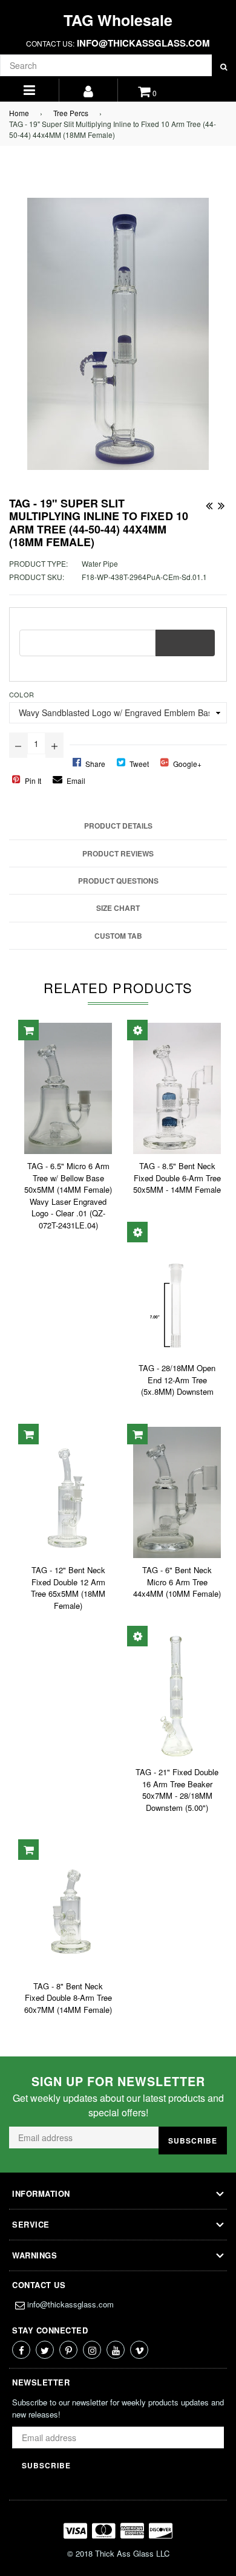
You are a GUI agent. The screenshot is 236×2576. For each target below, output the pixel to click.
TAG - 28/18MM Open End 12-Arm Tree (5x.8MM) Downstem (177, 1380)
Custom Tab (118, 936)
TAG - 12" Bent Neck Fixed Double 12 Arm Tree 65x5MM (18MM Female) (68, 1588)
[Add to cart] (28, 1030)
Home (19, 113)
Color (21, 694)
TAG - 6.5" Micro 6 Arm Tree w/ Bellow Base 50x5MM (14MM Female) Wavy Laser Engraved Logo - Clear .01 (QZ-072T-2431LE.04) (68, 1195)
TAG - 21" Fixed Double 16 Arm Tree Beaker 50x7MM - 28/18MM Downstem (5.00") (177, 1790)
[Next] (221, 503)
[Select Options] (137, 1030)
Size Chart (118, 908)
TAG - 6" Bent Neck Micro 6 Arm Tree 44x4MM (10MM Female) (177, 1582)
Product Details (118, 826)
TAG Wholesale (118, 20)
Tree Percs (71, 113)
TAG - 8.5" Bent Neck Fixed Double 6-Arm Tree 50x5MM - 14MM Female (177, 1178)
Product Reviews (118, 853)
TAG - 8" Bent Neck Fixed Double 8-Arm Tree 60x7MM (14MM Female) (68, 1998)
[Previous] (209, 503)
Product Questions (118, 881)
